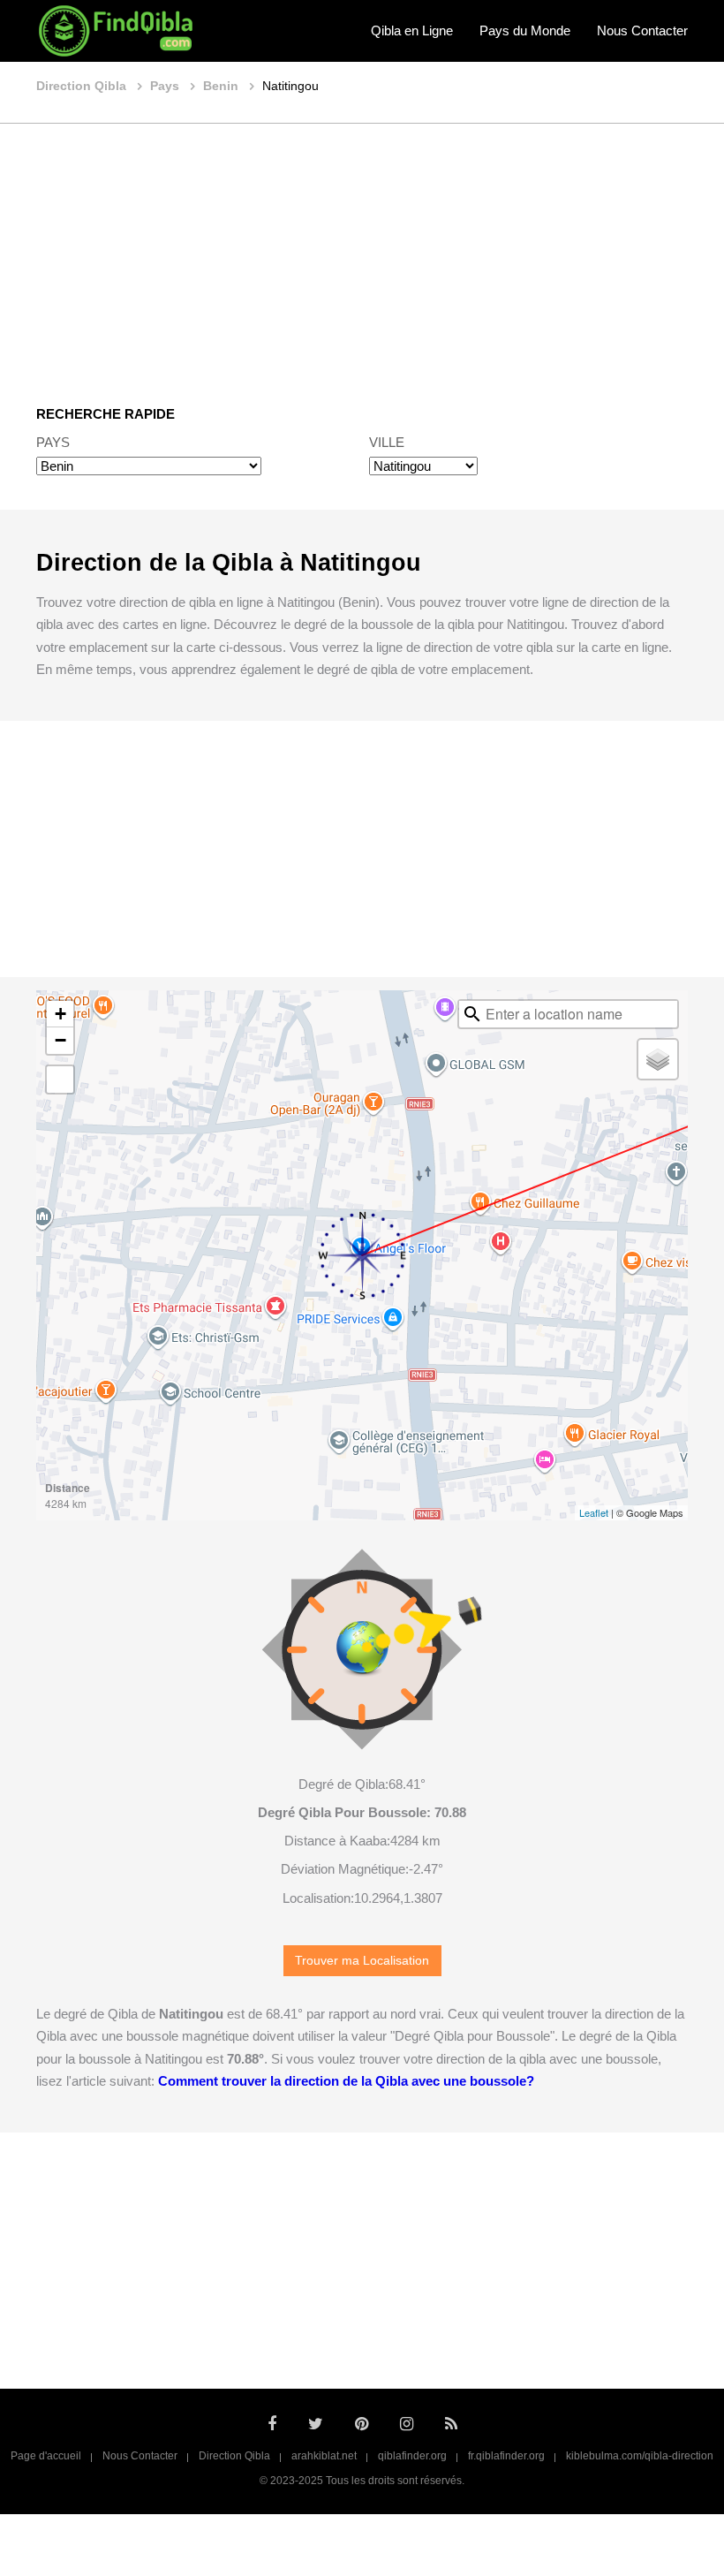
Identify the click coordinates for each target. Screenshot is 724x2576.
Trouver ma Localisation (362, 1961)
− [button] (60, 1040)
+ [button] (60, 1014)
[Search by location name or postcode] (472, 1014)
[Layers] (658, 1059)
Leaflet (594, 1512)
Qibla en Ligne (412, 30)
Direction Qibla (234, 2456)
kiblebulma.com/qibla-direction (640, 2456)
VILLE (387, 442)
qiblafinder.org (412, 2456)
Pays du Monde (525, 30)
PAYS (53, 442)
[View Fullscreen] (60, 1080)
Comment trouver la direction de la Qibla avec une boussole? (346, 2081)
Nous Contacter (642, 30)
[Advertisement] (362, 252)
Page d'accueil (46, 2456)
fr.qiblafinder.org (506, 2456)
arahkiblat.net (324, 2456)
